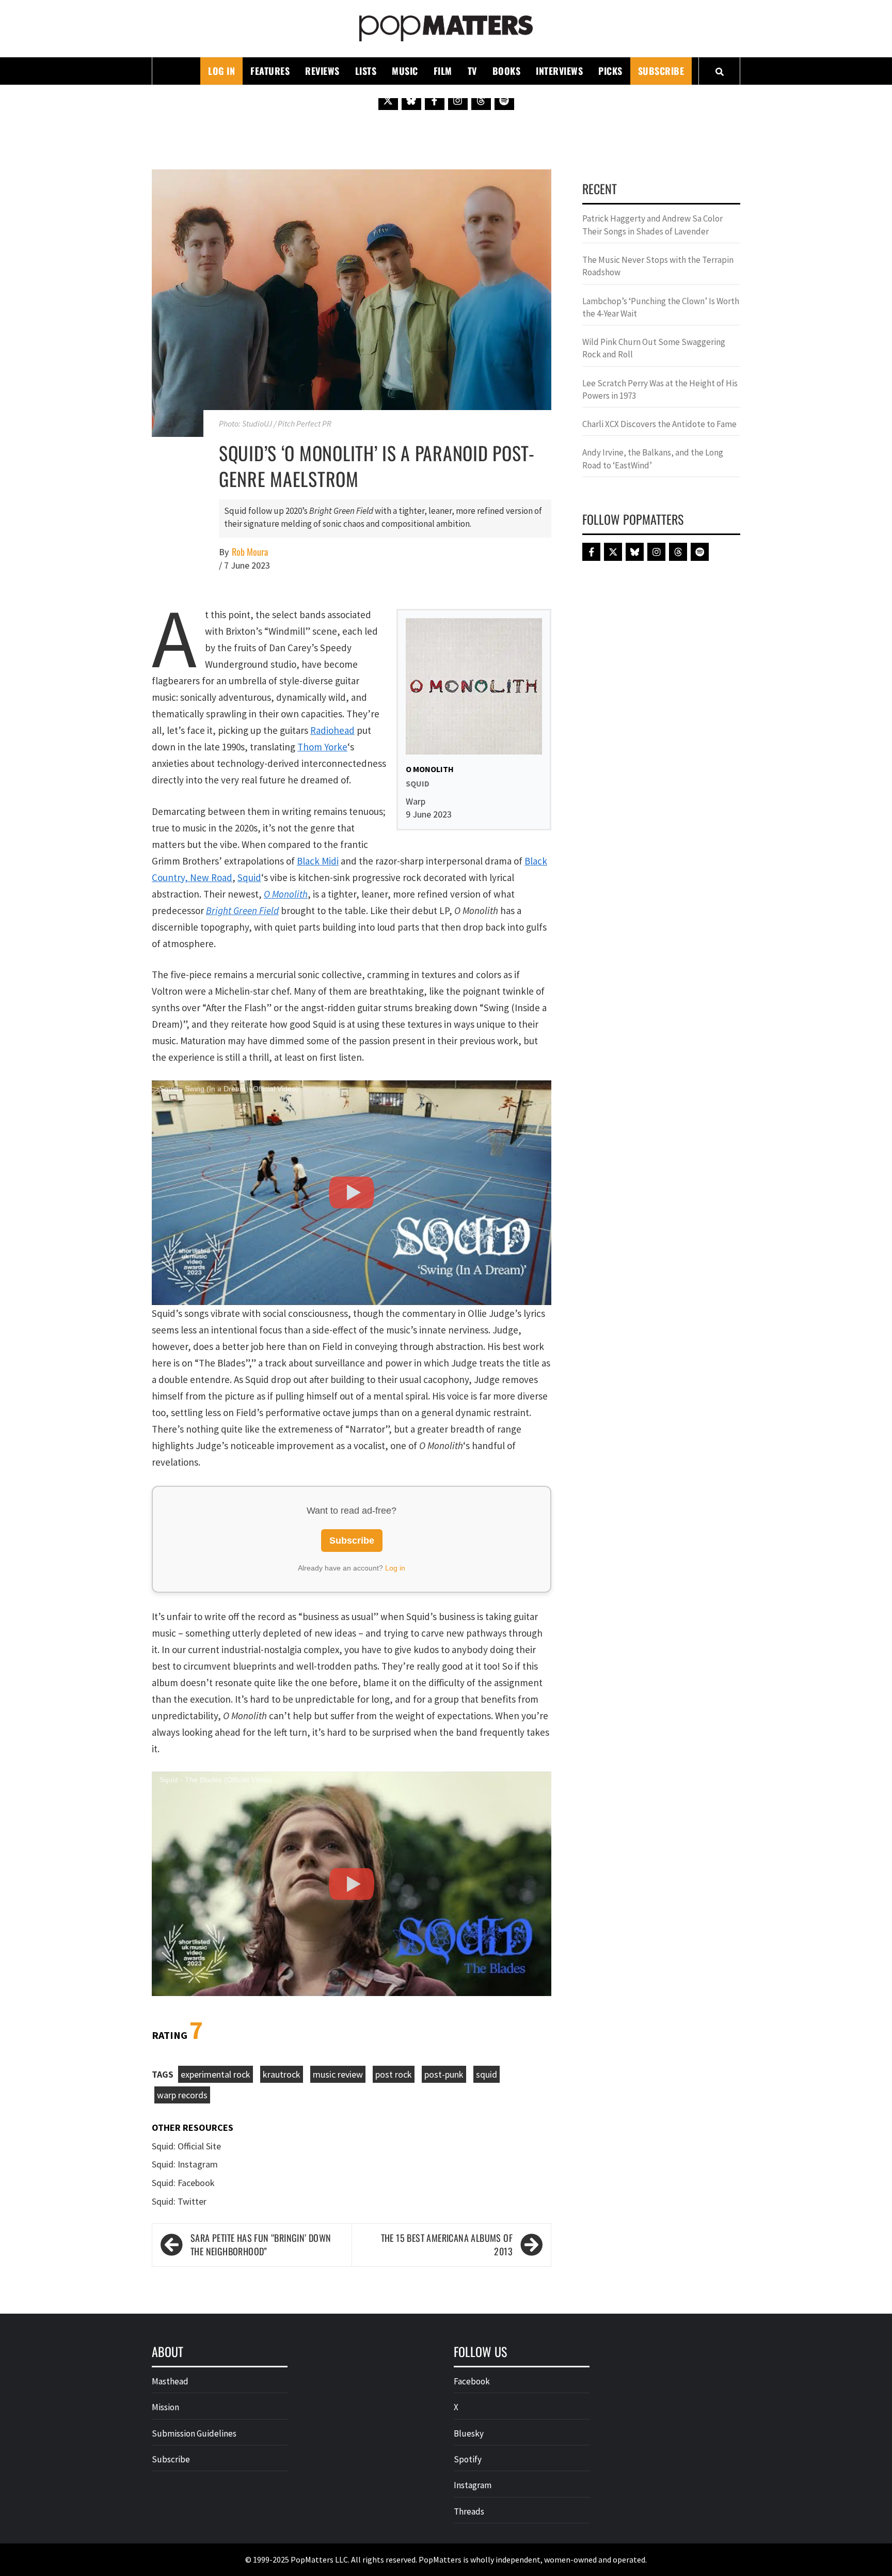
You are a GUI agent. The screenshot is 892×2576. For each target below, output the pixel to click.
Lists (366, 71)
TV (472, 71)
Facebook (472, 2381)
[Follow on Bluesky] (411, 100)
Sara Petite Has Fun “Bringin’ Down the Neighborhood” (261, 2245)
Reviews (322, 71)
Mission (165, 2407)
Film (443, 71)
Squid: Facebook (183, 2183)
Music (405, 71)
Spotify (468, 2459)
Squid (249, 877)
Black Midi (318, 861)
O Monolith (286, 894)
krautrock (282, 2074)
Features (270, 71)
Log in (395, 1568)
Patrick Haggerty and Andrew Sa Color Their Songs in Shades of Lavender (652, 225)
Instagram (473, 2485)
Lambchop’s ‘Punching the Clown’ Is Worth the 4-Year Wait (661, 307)
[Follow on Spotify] (504, 100)
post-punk (444, 2074)
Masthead (170, 2381)
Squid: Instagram (185, 2164)
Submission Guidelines (194, 2433)
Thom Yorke (322, 747)
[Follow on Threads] (481, 100)
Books (507, 71)
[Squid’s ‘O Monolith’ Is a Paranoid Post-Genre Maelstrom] (352, 302)
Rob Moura (250, 552)
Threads (469, 2511)
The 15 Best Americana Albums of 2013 (447, 2245)
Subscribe (661, 71)
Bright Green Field (242, 910)
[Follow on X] (388, 100)
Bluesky (469, 2433)
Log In (221, 71)
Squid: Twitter (179, 2201)
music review (338, 2074)
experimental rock (216, 2074)
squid (487, 2074)
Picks (610, 71)
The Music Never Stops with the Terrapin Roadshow (658, 266)
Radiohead (332, 730)
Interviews (559, 71)
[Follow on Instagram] (458, 100)
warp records (182, 2095)
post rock (394, 2074)
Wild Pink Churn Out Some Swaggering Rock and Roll (654, 348)
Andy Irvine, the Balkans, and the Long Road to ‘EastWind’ (653, 459)
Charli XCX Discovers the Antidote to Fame (659, 424)
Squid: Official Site (186, 2146)
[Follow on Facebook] (435, 100)
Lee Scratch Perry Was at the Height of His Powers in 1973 (660, 389)
